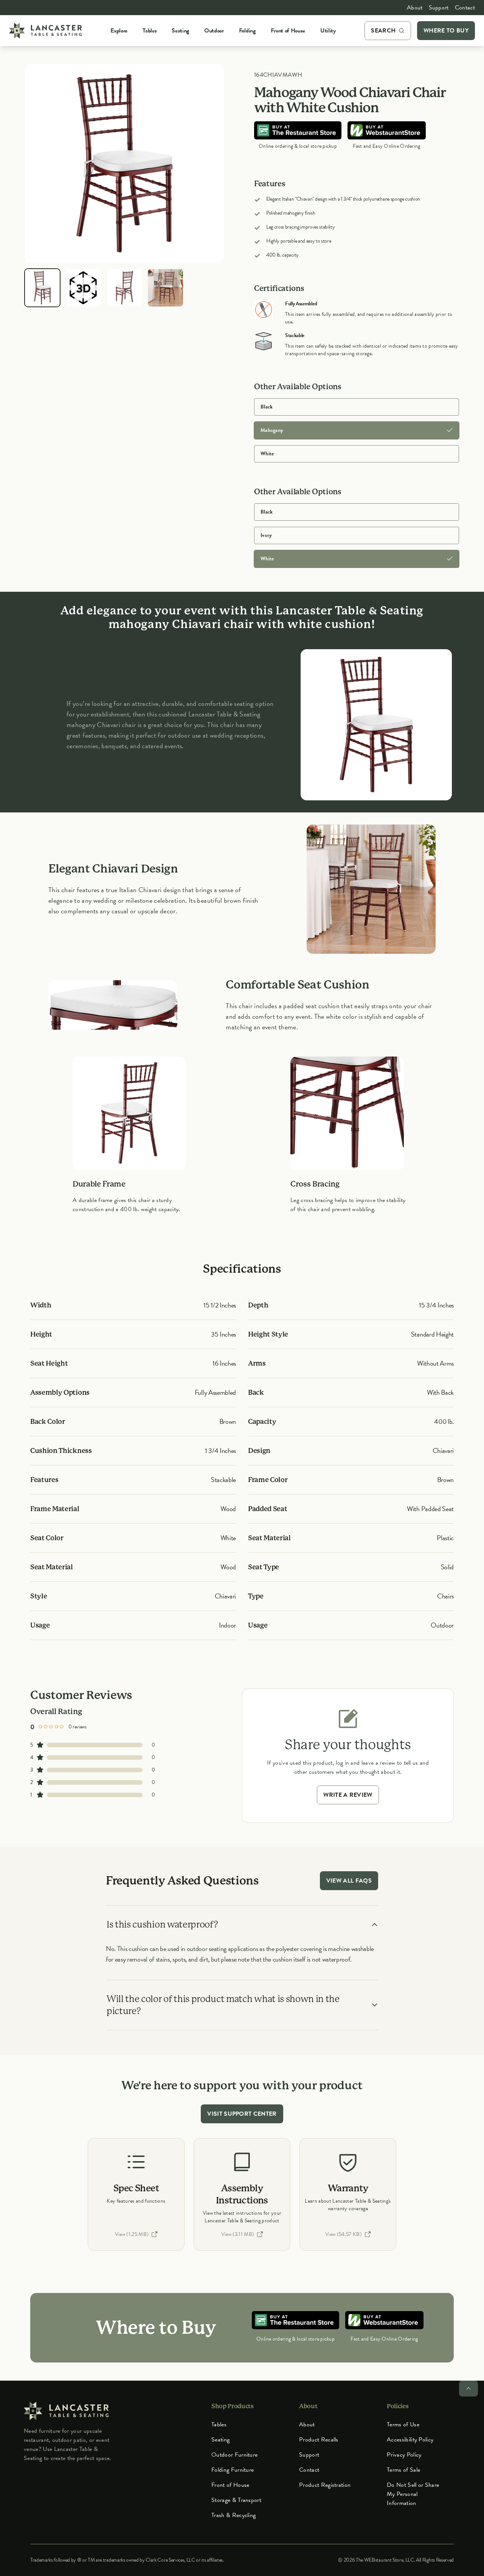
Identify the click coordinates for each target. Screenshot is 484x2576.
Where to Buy (446, 31)
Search (383, 31)
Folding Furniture (233, 2470)
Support (439, 8)
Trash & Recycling (233, 2515)
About (415, 8)
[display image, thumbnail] (83, 288)
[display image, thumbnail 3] (124, 288)
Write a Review (348, 1795)
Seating (220, 2440)
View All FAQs (349, 1881)
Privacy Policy (404, 2455)
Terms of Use (403, 2424)
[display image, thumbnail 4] (165, 288)
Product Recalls (319, 2440)
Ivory (266, 535)
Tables (219, 2424)
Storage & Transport (236, 2500)
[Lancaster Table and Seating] (45, 31)
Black (267, 407)
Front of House (230, 2485)
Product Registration (325, 2485)
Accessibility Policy (410, 2440)
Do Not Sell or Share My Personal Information (413, 2494)
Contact (465, 8)
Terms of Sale (403, 2470)
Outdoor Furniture (234, 2455)
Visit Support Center (242, 2114)
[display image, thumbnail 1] (42, 288)
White (267, 454)
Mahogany (272, 430)
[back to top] (468, 2389)
